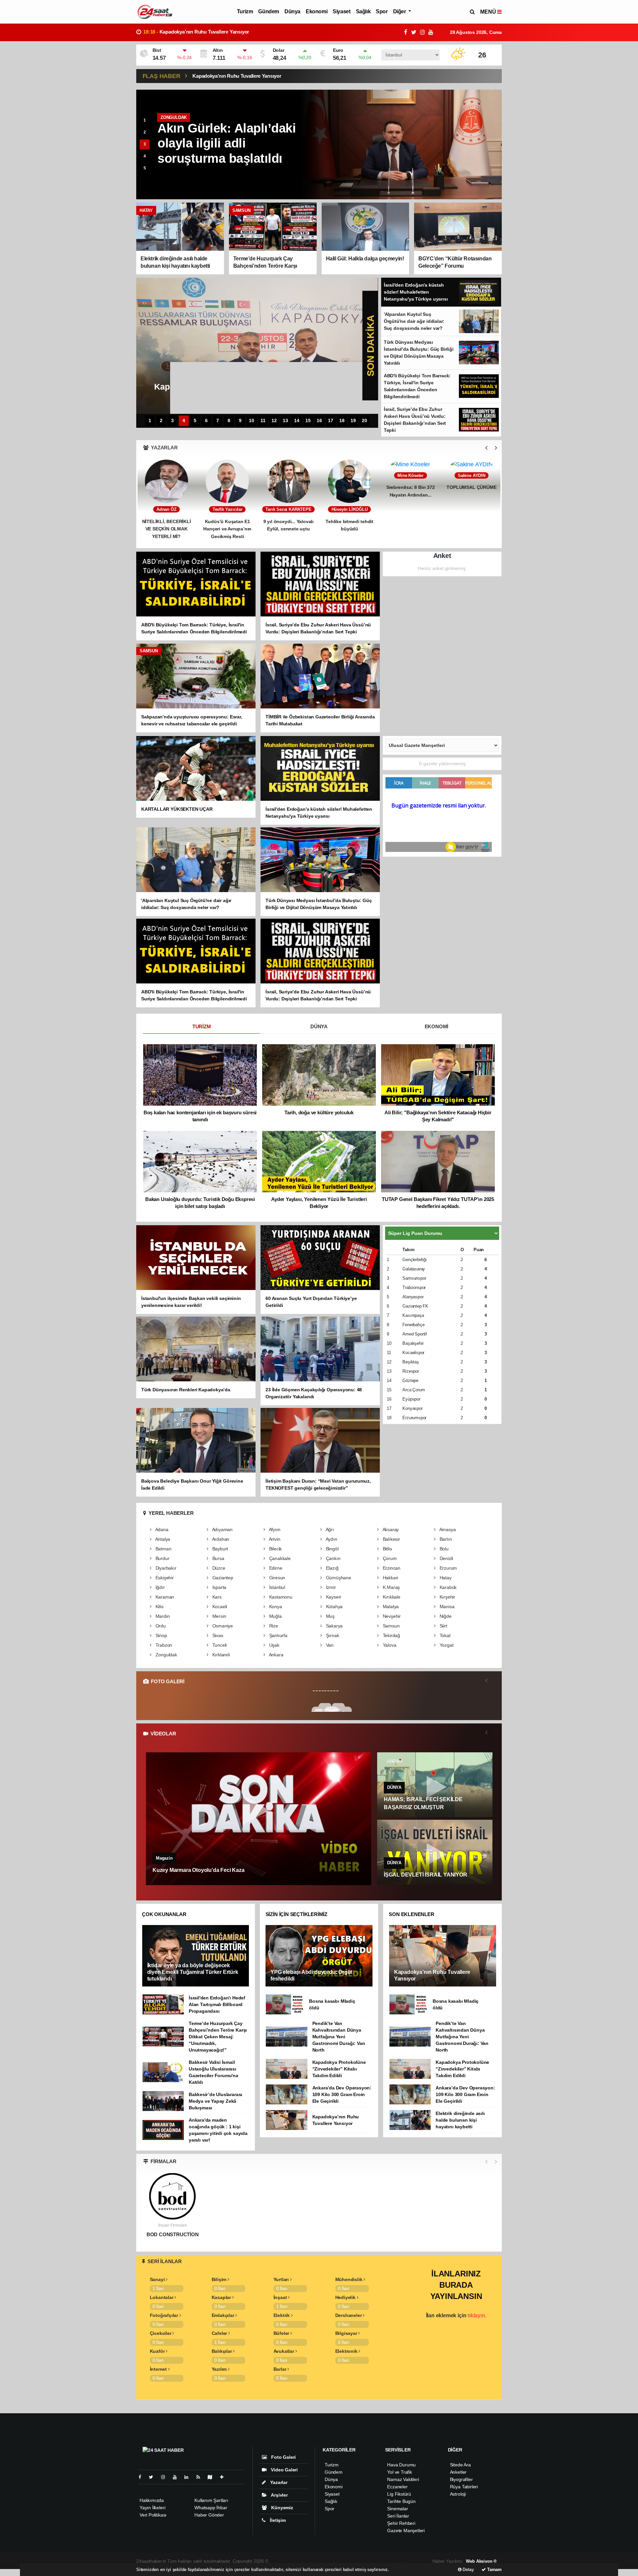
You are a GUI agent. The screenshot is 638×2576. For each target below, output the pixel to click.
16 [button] (319, 421)
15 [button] (308, 421)
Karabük (447, 1587)
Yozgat (446, 1645)
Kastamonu (280, 1597)
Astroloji (458, 2494)
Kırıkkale (391, 1597)
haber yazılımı (284, 2561)
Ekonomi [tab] (437, 1026)
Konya (275, 1607)
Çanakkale (279, 1558)
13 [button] (285, 421)
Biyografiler (461, 2479)
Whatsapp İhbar (211, 2508)
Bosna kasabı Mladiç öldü (180, 32)
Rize (273, 1626)
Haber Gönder (209, 2515)
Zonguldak (166, 1655)
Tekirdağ (391, 1635)
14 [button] (297, 421)
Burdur (162, 1558)
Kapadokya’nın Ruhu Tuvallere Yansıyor (237, 76)
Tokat (444, 1635)
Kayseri (333, 1597)
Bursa (218, 1558)
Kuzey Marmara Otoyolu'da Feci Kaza (198, 1870)
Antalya (162, 1539)
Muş (330, 1616)
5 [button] (145, 168)
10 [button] (252, 421)
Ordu (160, 1626)
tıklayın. (477, 2315)
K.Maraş (391, 1587)
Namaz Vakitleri (403, 2479)
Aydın (331, 1539)
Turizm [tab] (202, 1026)
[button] (486, 448)
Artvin (274, 1539)
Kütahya (334, 1607)
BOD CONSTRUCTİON (173, 2235)
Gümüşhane (338, 1578)
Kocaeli (219, 1607)
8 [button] (229, 421)
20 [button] (365, 421)
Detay (468, 2570)
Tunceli (219, 1645)
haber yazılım (367, 2561)
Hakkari (390, 1578)
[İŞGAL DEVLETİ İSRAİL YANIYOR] (435, 1852)
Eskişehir (164, 1578)
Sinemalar (397, 2509)
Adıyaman (222, 1529)
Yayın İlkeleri (152, 2508)
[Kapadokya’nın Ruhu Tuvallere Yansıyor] (443, 1955)
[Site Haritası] (213, 2477)
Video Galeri (284, 2470)
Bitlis (387, 1549)
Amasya (447, 1529)
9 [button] (240, 421)
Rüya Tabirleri (464, 2487)
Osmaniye (222, 1626)
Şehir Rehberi (401, 2523)
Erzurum (448, 1568)
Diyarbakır (165, 1568)
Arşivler (279, 2495)
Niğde (445, 1616)
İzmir (330, 1587)
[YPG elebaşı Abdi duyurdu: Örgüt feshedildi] (319, 1955)
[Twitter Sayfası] (154, 2477)
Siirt (443, 1626)
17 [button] (331, 421)
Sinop (161, 1635)
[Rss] (201, 2477)
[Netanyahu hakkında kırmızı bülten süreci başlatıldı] (402, 144)
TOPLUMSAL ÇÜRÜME (410, 521)
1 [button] (145, 120)
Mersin (218, 1616)
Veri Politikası (153, 2515)
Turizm (245, 11)
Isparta (219, 1587)
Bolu (443, 1549)
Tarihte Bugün (401, 2501)
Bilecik (275, 1549)
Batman (163, 1549)
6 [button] (206, 421)
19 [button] (353, 421)
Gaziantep (222, 1578)
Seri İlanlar (398, 2516)
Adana (161, 1529)
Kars (216, 1597)
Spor (382, 11)
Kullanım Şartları (211, 2500)
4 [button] (145, 156)
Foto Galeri (283, 2457)
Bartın (445, 1539)
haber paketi (313, 2561)
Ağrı (329, 1529)
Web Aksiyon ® (481, 2561)
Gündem (269, 11)
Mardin (162, 1616)
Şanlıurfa (278, 1635)
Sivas (217, 1635)
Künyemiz (281, 2508)
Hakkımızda (152, 2500)
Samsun (390, 1626)
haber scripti (339, 2561)
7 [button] (218, 421)
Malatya (390, 1607)
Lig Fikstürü (399, 2494)
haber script (394, 2561)
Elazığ (331, 1568)
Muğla (275, 1616)
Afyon (274, 1529)
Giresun (276, 1578)
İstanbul (276, 1587)
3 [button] (145, 144)
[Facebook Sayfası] (143, 2477)
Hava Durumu (401, 2465)
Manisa (446, 1607)
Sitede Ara (460, 2465)
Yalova (389, 1645)
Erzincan (391, 1568)
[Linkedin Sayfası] (189, 2477)
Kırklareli (220, 1655)
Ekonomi (317, 11)
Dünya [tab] (319, 1026)
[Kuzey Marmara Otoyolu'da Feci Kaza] (259, 1819)
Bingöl (331, 1549)
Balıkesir (391, 1539)
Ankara (275, 1655)
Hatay (445, 1578)
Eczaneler (397, 2487)
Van (329, 1645)
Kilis (159, 1607)
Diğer (400, 11)
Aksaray (390, 1529)
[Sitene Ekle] (224, 2477)
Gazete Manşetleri (406, 2530)
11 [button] (263, 421)
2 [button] (145, 132)
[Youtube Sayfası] (177, 2477)
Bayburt (219, 1549)
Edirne (275, 1568)
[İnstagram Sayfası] (166, 2477)
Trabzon (163, 1645)
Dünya (292, 11)
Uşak (274, 1645)
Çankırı (333, 1558)
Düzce (218, 1568)
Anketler (458, 2472)
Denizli (446, 1558)
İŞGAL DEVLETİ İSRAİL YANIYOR (425, 1875)
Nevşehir (391, 1616)
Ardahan (220, 1539)
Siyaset (341, 11)
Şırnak (332, 1635)
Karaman (164, 1597)
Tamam (494, 2570)
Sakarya (334, 1626)
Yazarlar (278, 2482)
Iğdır (159, 1587)
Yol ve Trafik (400, 2472)
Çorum (389, 1558)
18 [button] (342, 421)
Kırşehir (447, 1597)
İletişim (277, 2520)
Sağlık (363, 11)
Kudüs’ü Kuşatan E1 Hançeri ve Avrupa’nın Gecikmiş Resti (166, 529)
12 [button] (274, 421)
